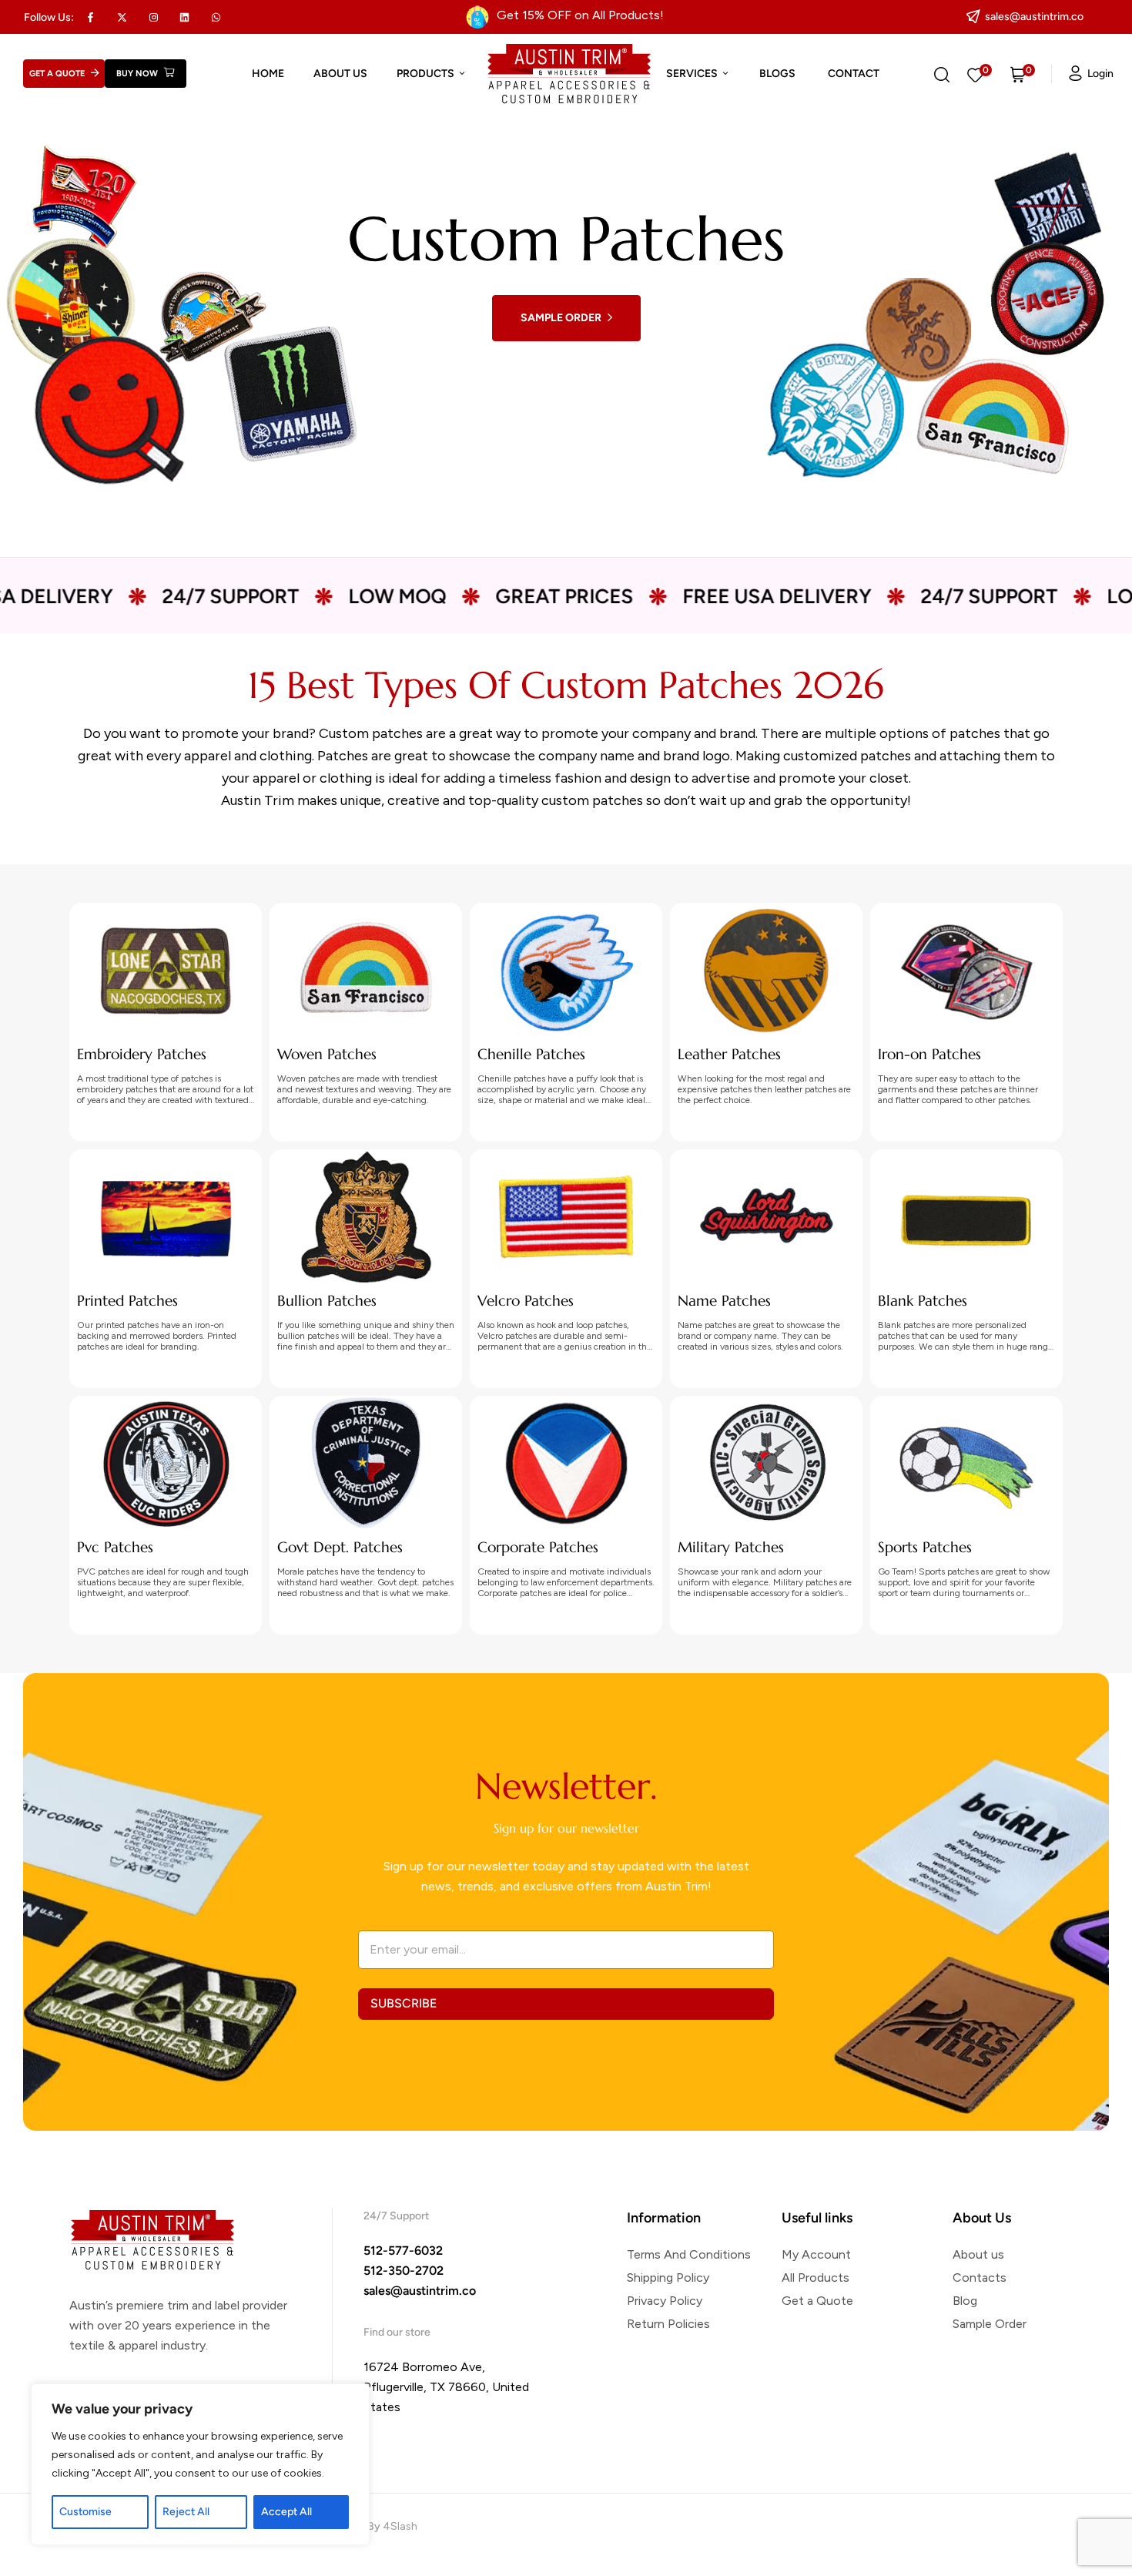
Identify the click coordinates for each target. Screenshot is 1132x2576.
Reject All (186, 2512)
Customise (85, 2512)
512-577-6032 (403, 2251)
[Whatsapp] (216, 17)
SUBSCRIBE (404, 2003)
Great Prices (416, 596)
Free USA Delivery (629, 596)
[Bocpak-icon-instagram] (153, 17)
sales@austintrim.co (420, 2291)
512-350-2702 (404, 2271)
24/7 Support (82, 596)
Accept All (286, 2512)
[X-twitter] (122, 17)
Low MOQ (249, 596)
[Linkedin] (185, 17)
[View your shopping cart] (1018, 74)
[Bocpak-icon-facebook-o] (91, 17)
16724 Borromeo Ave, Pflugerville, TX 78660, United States (446, 2387)
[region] (200, 2464)
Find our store (397, 2332)
